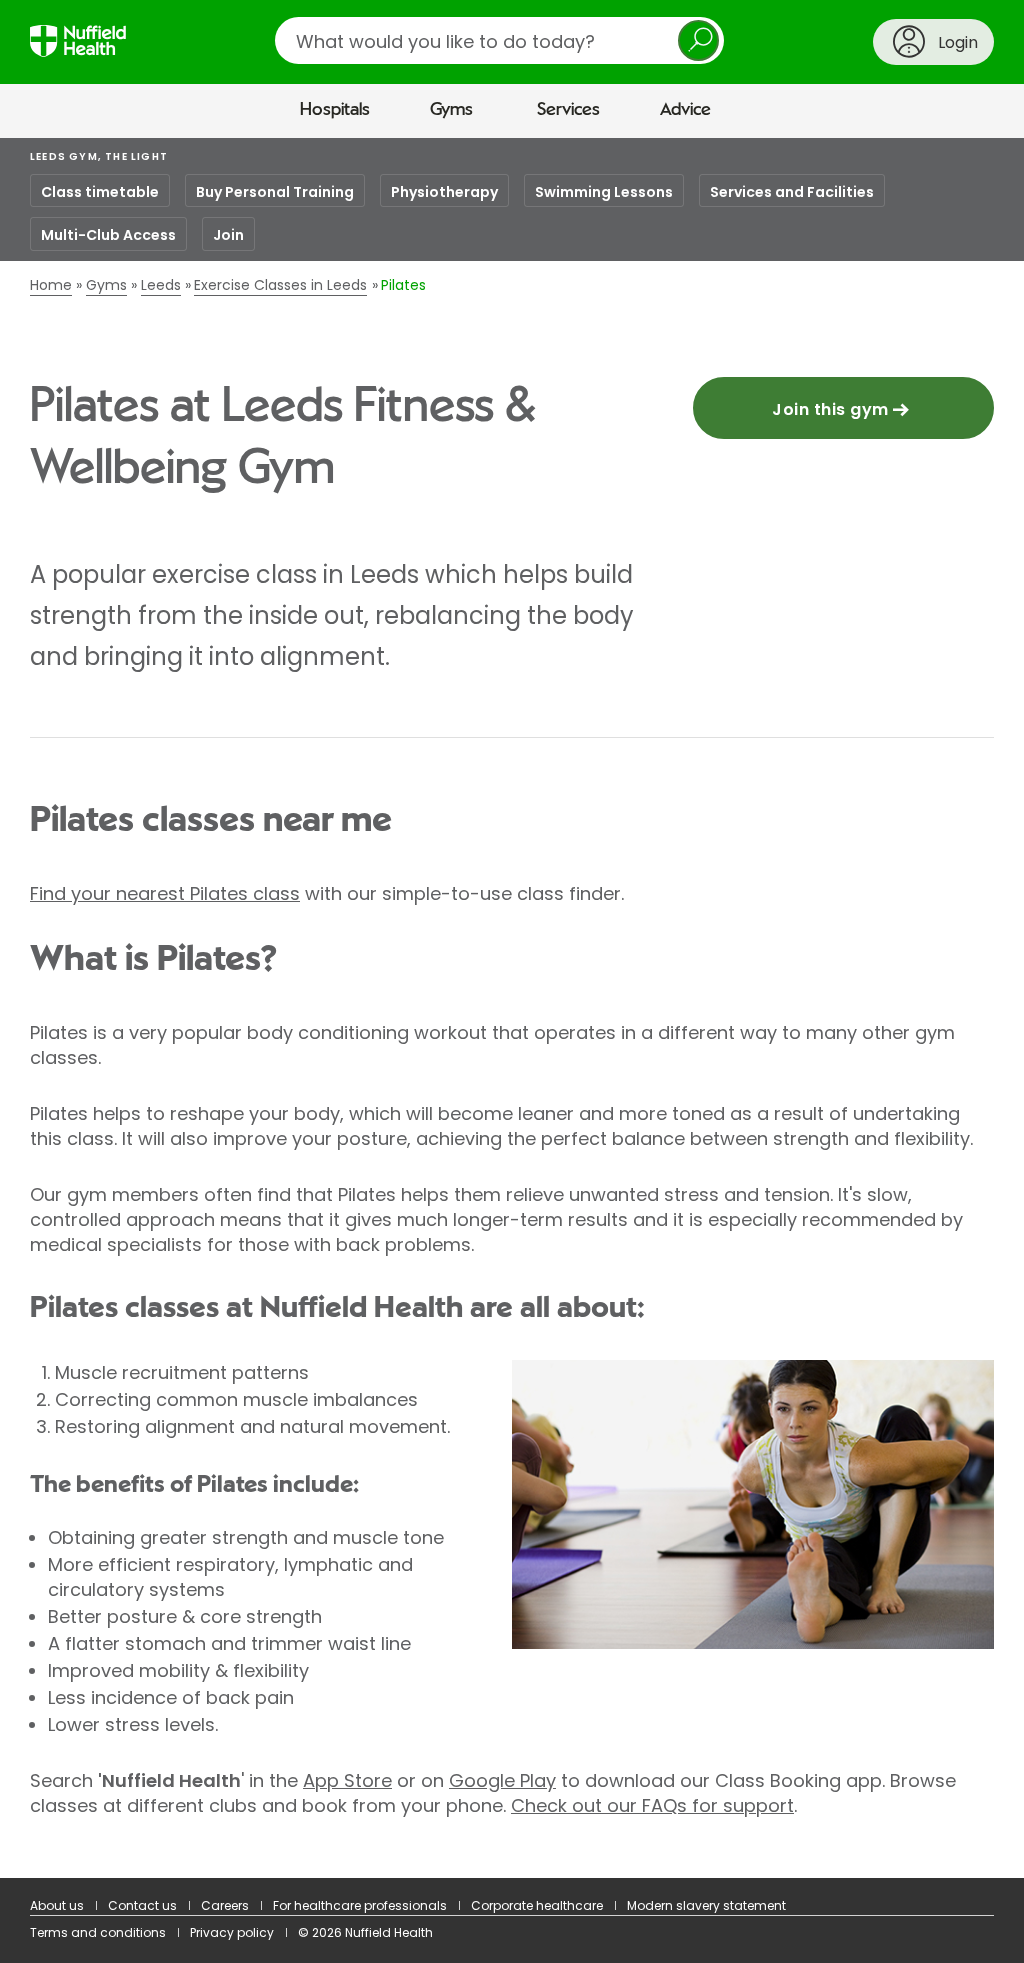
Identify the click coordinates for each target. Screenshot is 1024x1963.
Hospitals (335, 110)
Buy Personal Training (275, 192)
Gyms (451, 110)
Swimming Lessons (604, 192)
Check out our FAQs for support (652, 1805)
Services (568, 110)
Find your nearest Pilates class (165, 893)
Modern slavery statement (706, 1905)
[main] (512, 1008)
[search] (499, 40)
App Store (347, 1780)
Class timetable (100, 192)
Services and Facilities (792, 192)
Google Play (502, 1780)
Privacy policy (232, 1932)
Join (228, 235)
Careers (225, 1905)
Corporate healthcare (537, 1905)
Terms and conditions (98, 1932)
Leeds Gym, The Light (99, 156)
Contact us (142, 1905)
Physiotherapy (444, 192)
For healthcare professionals (360, 1905)
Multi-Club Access (108, 235)
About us (57, 1905)
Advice (685, 110)
